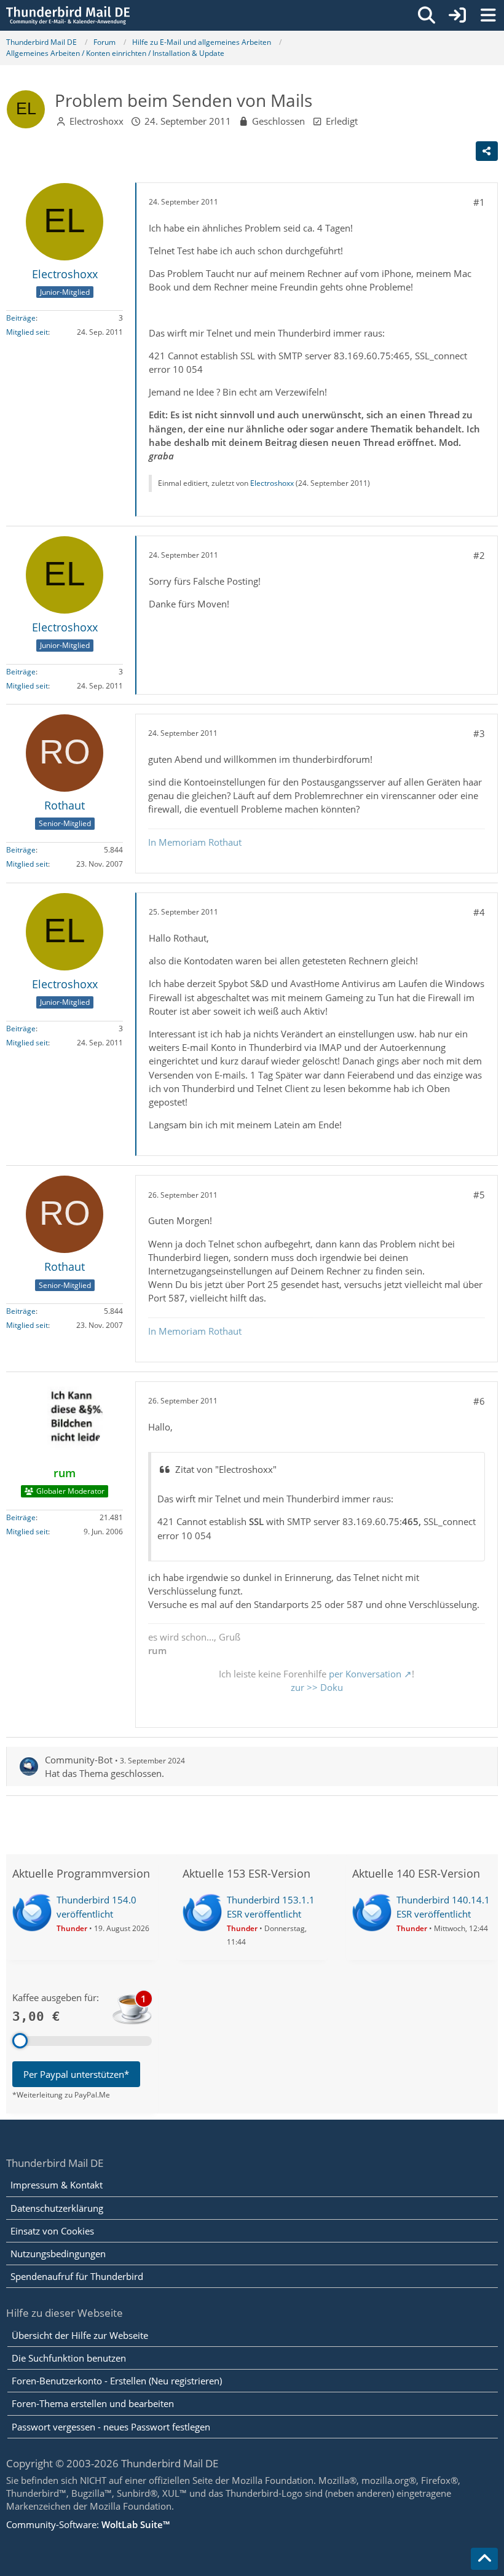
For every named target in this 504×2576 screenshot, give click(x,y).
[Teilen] (487, 151)
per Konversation (365, 1674)
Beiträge (21, 318)
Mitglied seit (27, 332)
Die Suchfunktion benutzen (69, 2358)
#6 (479, 1401)
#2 (479, 555)
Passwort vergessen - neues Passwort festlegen (111, 2427)
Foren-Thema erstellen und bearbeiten (93, 2403)
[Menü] (488, 15)
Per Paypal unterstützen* (76, 2074)
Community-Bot (79, 1760)
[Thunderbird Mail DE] (68, 15)
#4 (479, 912)
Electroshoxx (96, 121)
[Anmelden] (457, 15)
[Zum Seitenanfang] (484, 2559)
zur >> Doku (317, 1687)
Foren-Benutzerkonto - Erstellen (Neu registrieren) (117, 2381)
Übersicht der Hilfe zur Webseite (80, 2335)
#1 (479, 202)
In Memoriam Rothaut (195, 842)
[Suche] (427, 15)
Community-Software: (88, 2524)
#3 (479, 733)
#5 (479, 1195)
